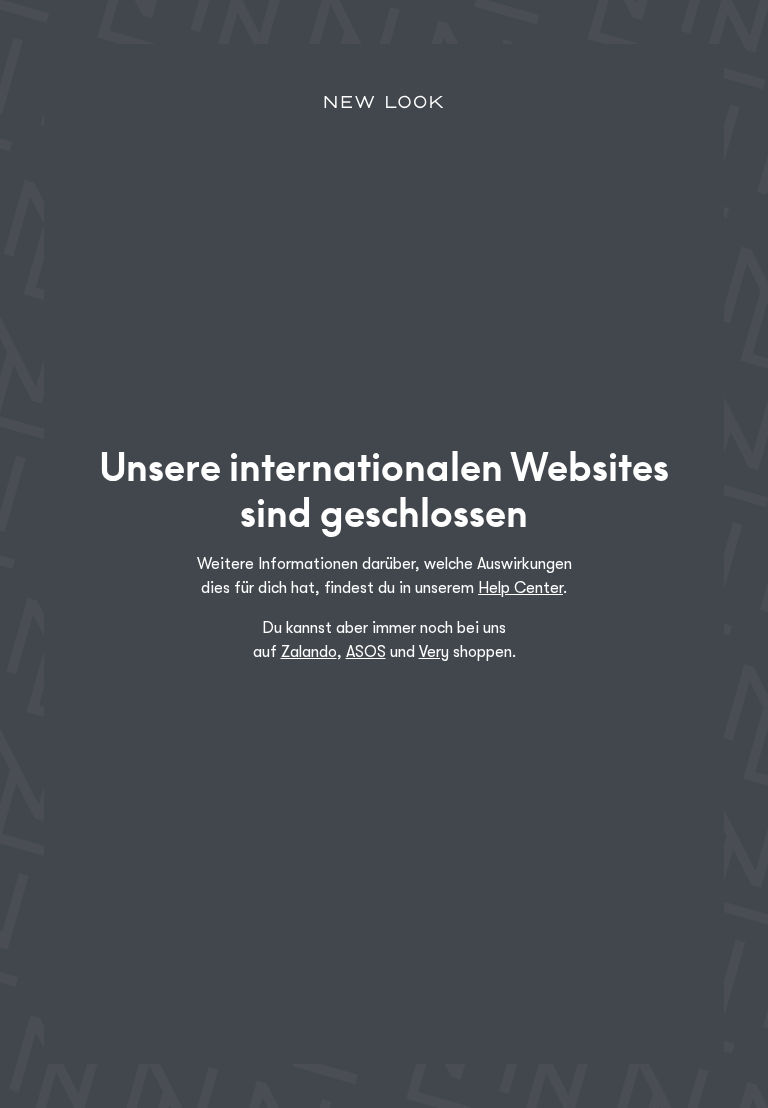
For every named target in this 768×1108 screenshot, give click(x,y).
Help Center (520, 588)
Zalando (309, 652)
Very (434, 652)
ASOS (366, 652)
